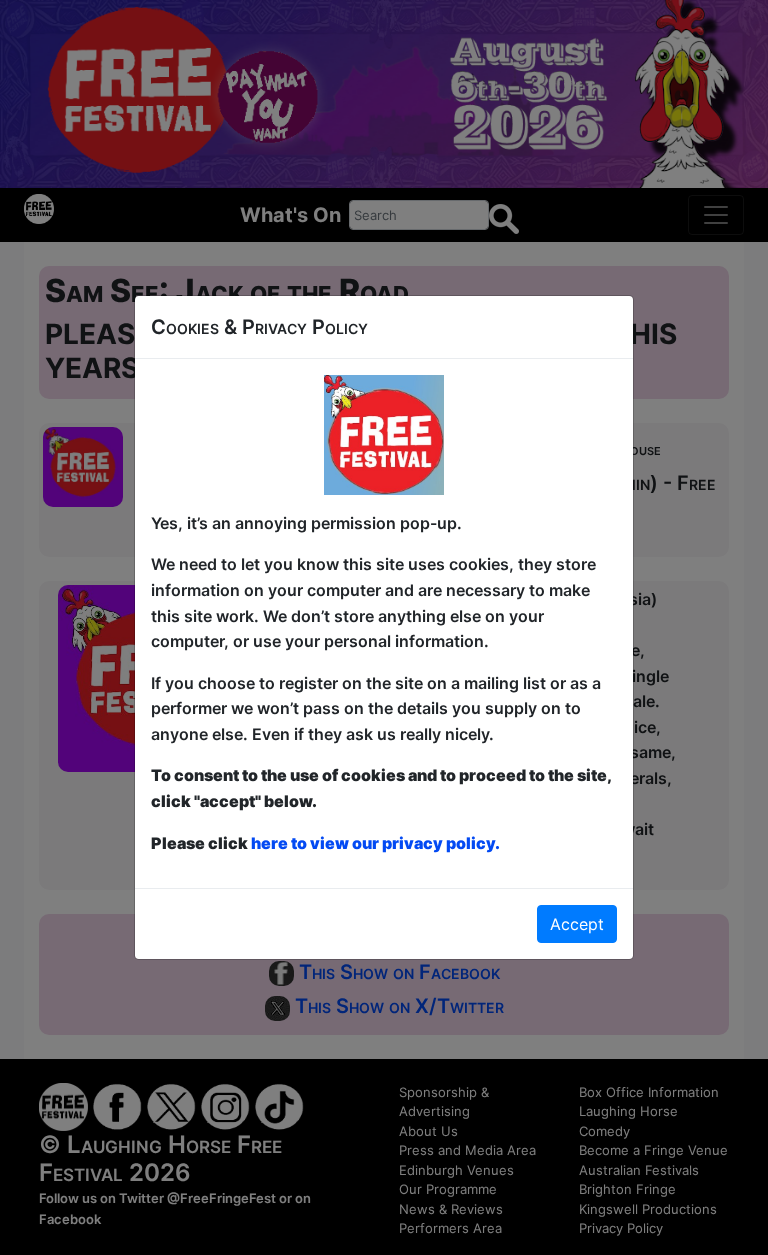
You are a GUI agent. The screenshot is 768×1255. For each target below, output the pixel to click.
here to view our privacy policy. (375, 843)
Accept (577, 924)
